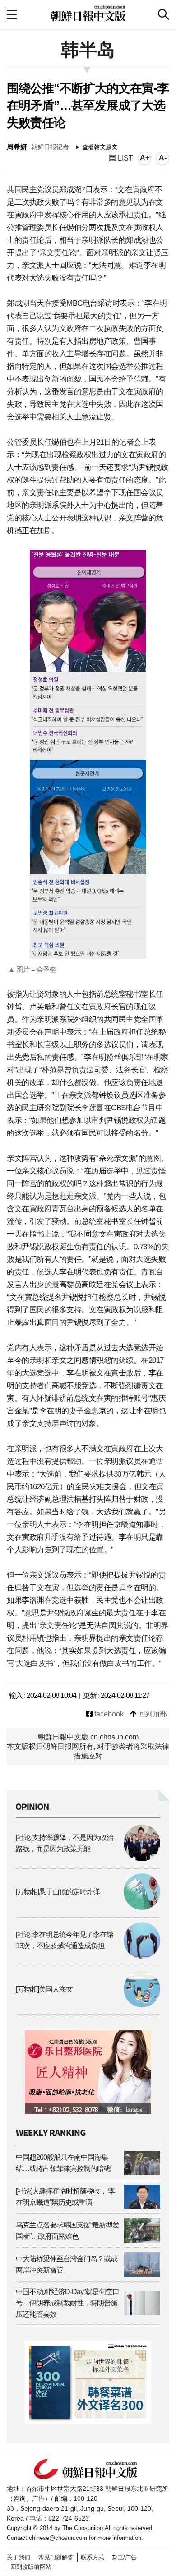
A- (163, 158)
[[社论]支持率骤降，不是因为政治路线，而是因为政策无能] (88, 1859)
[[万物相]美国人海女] (88, 2005)
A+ (145, 158)
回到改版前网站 (31, 2567)
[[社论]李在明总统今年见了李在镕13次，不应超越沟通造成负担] (88, 1956)
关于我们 (19, 2557)
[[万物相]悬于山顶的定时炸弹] (88, 1907)
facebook (108, 1714)
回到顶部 (152, 1714)
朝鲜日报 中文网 (88, 13)
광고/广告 (124, 2557)
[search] (164, 14)
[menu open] (12, 14)
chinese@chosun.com (58, 2538)
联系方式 (93, 2557)
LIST (125, 158)
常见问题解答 (56, 2557)
